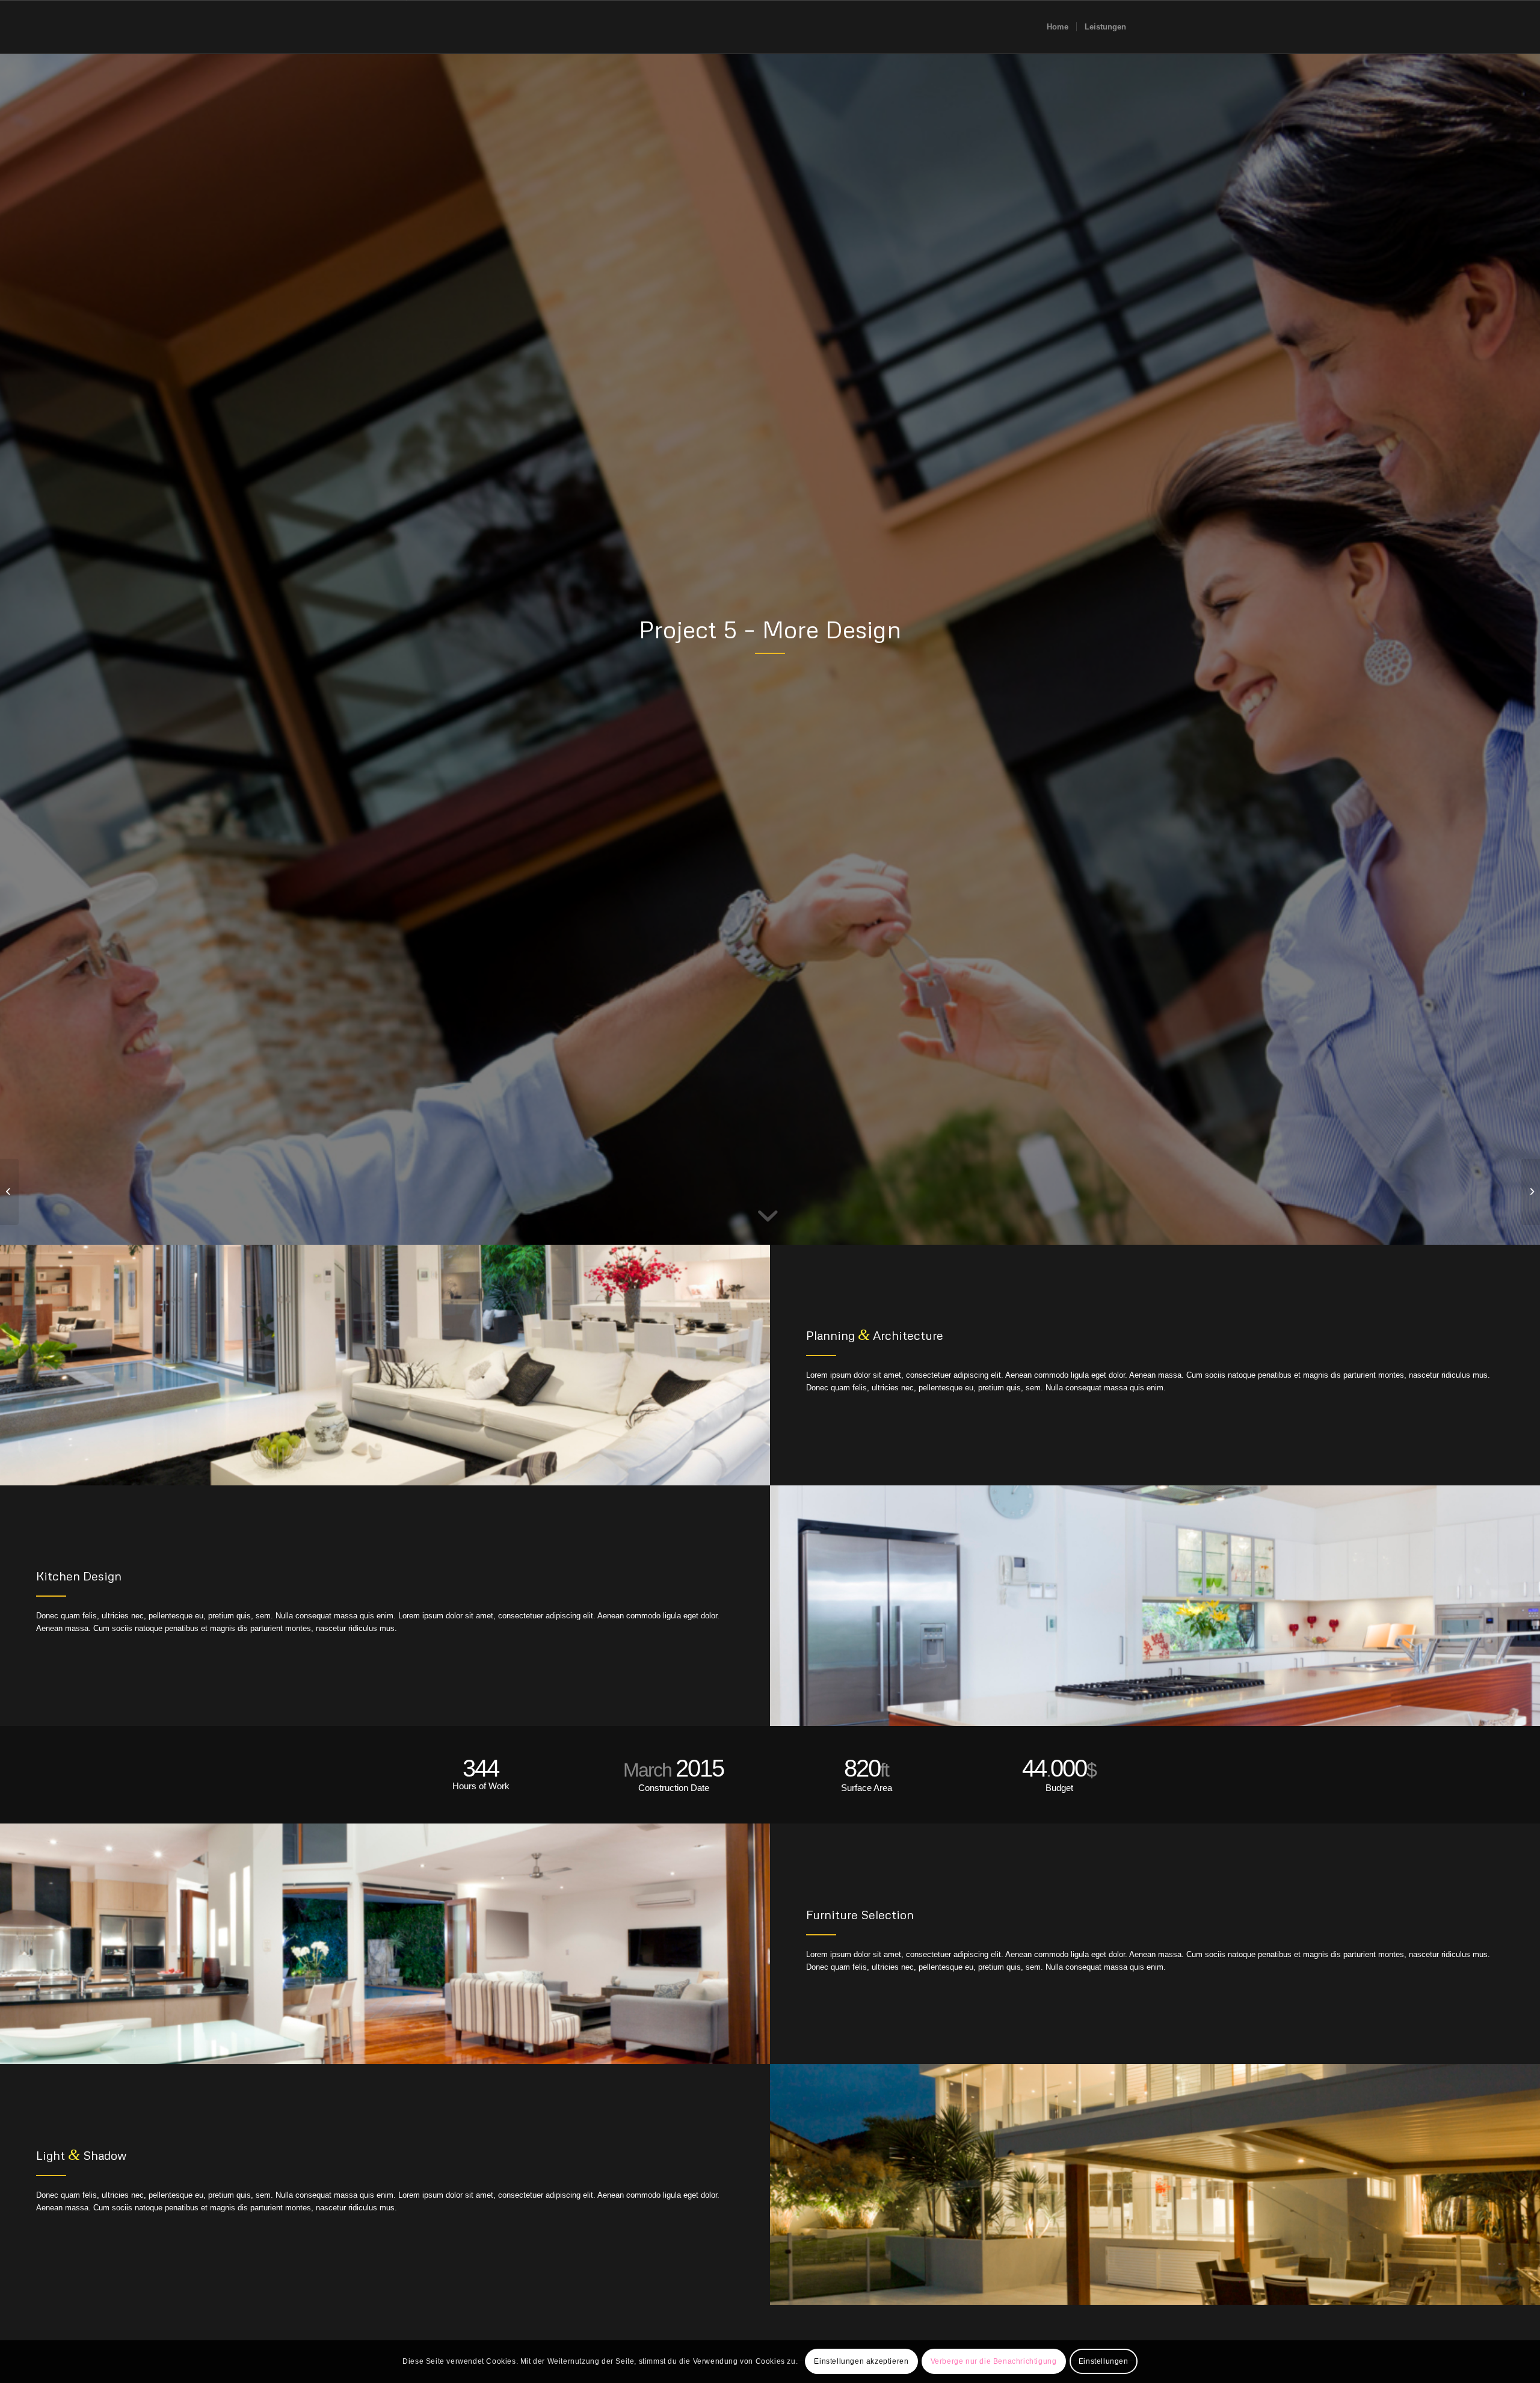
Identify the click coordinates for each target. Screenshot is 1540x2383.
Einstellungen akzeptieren (861, 2362)
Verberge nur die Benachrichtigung (994, 2362)
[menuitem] (1058, 27)
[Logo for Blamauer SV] (407, 27)
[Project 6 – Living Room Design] (1531, 1192)
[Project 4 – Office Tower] (9, 1192)
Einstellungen (1104, 2362)
